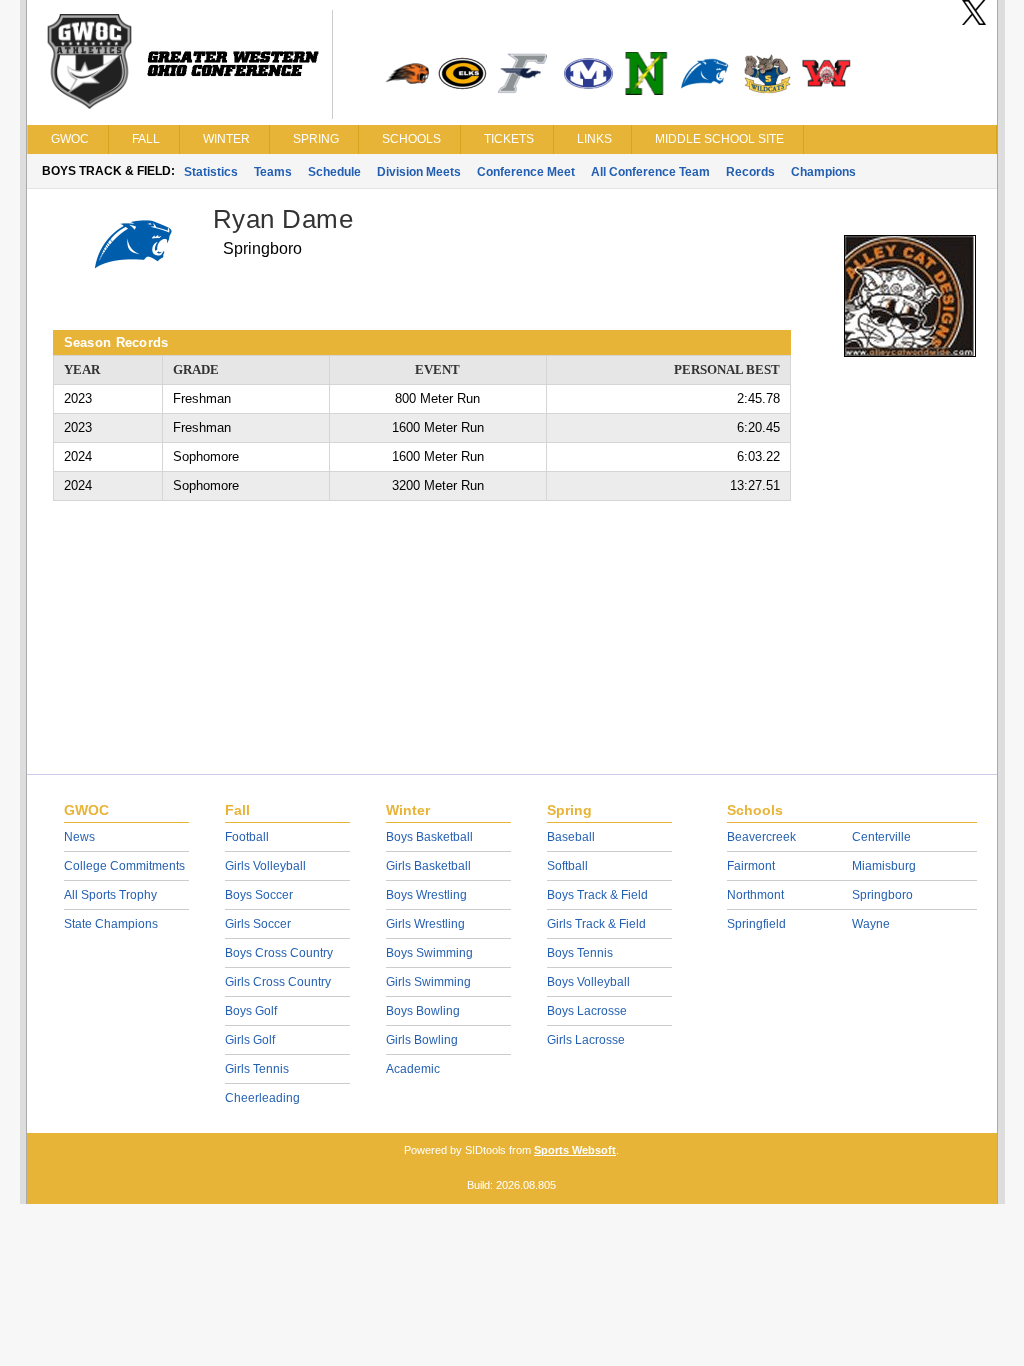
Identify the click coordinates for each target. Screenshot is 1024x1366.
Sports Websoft (575, 1150)
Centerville (881, 837)
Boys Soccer (259, 895)
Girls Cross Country (278, 982)
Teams (273, 172)
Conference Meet (526, 172)
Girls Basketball (428, 866)
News (79, 837)
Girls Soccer (258, 924)
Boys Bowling (423, 1011)
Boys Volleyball (588, 982)
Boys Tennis (580, 953)
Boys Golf (251, 1011)
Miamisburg (884, 866)
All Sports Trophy (110, 895)
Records (750, 172)
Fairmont (751, 866)
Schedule (334, 172)
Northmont (755, 895)
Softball (567, 866)
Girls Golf (250, 1040)
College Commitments (124, 866)
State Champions (111, 924)
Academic (413, 1069)
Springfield (756, 924)
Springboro (882, 895)
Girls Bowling (422, 1040)
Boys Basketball (429, 837)
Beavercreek (761, 837)
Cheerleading (262, 1098)
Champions (823, 172)
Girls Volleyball (265, 866)
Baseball (571, 837)
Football (247, 837)
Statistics (211, 172)
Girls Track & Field (596, 924)
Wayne (871, 924)
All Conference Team (650, 172)
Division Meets (419, 172)
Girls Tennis (257, 1069)
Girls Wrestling (425, 924)
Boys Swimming (429, 953)
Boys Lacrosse (587, 1011)
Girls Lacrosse (586, 1040)
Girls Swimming (428, 982)
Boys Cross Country (279, 953)
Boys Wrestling (426, 895)
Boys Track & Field (597, 895)
